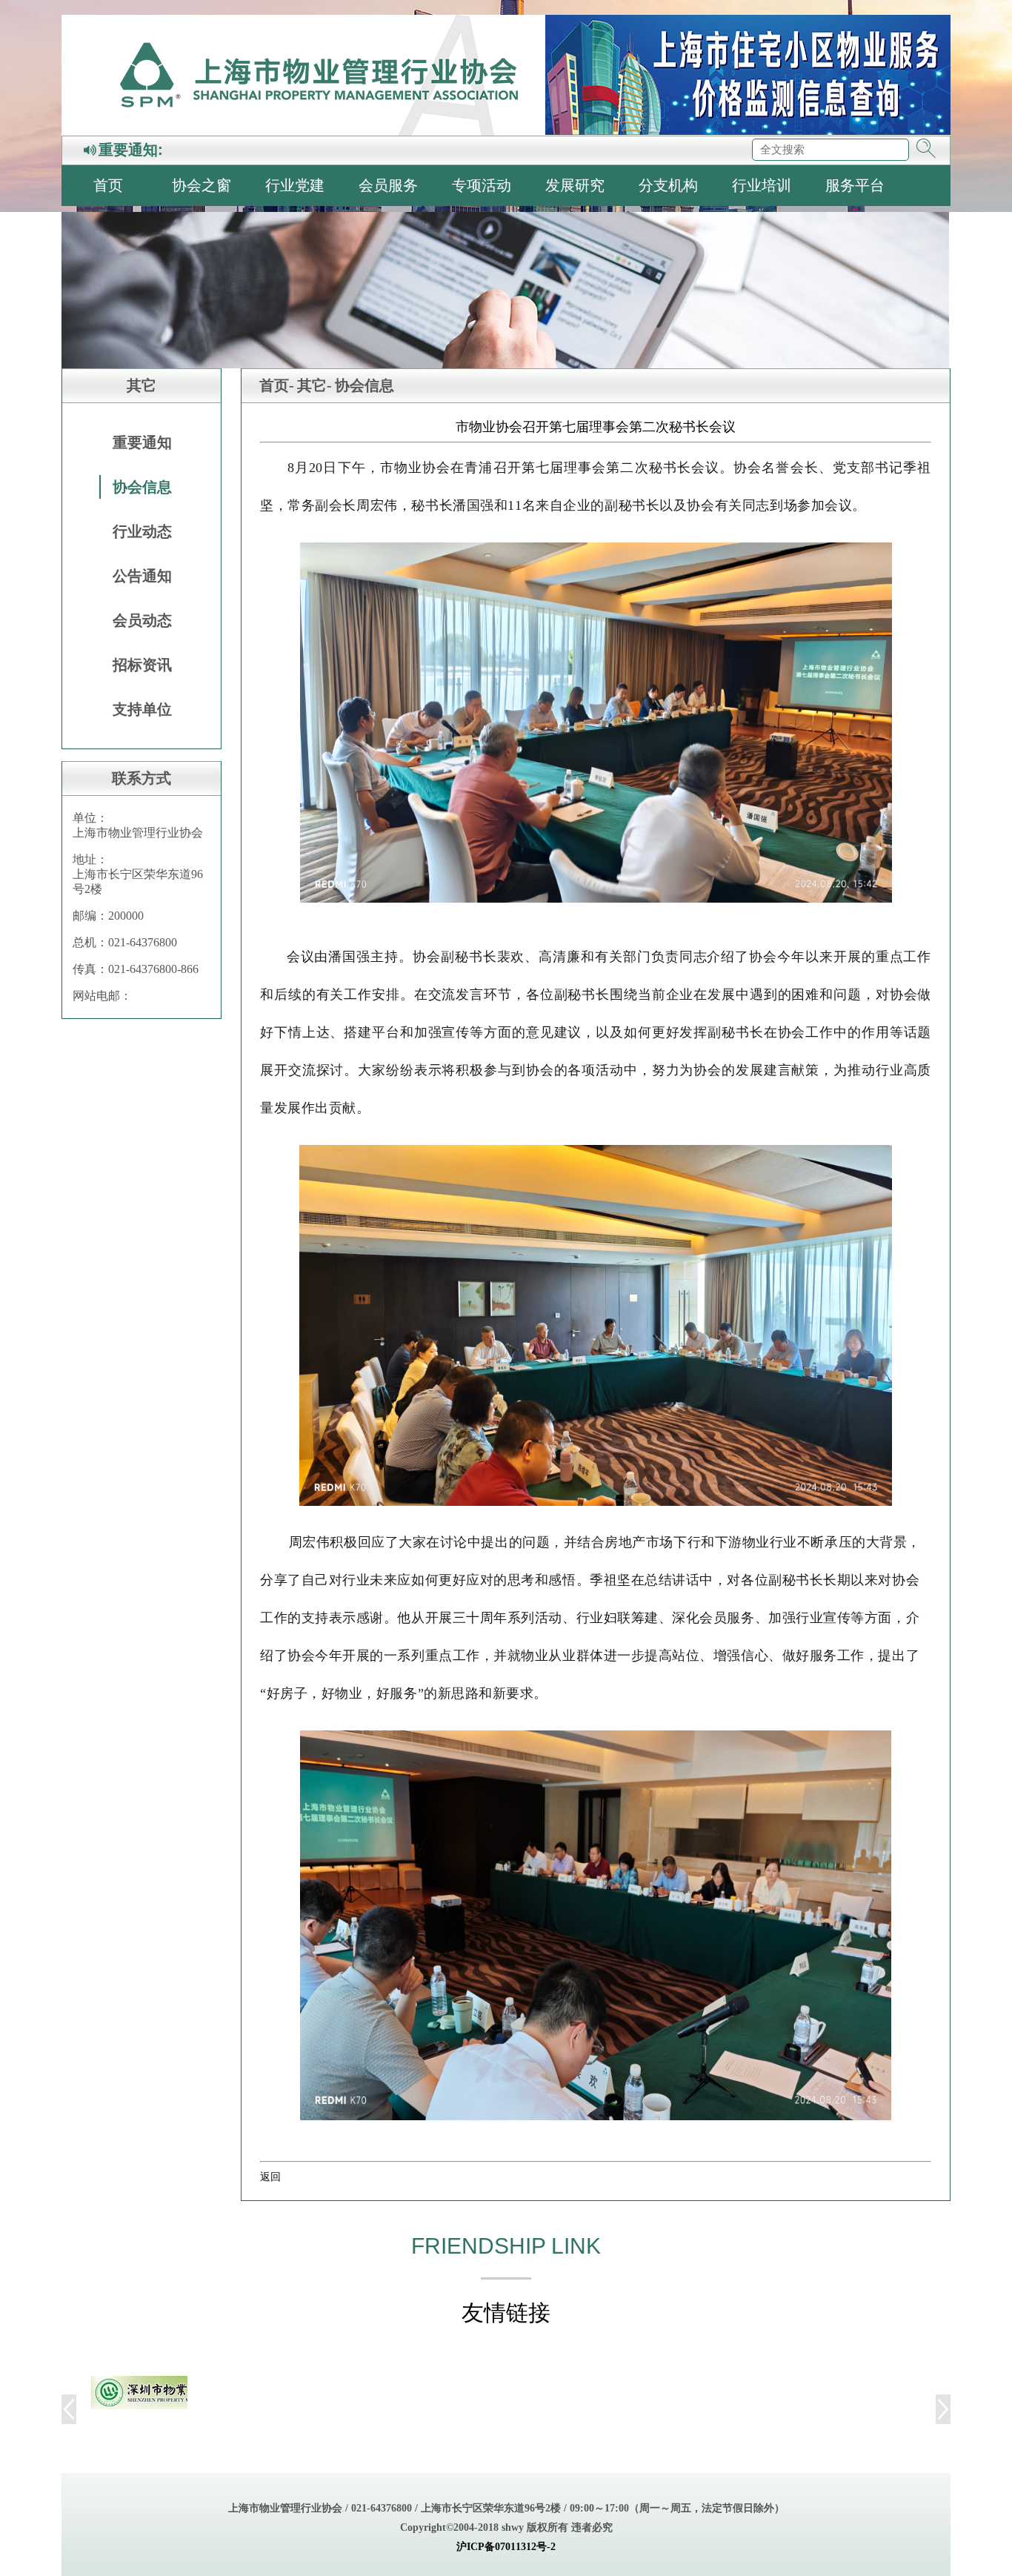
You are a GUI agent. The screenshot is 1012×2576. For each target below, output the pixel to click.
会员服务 (388, 185)
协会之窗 (202, 185)
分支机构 (668, 185)
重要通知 (142, 442)
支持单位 (142, 709)
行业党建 (295, 185)
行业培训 (762, 185)
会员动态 (142, 620)
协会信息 (142, 487)
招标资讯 (142, 665)
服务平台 (855, 185)
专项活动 (482, 185)
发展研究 (575, 185)
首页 (108, 185)
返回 (270, 2177)
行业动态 (142, 531)
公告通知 (142, 576)
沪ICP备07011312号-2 (506, 2547)
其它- (314, 385)
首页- (277, 385)
